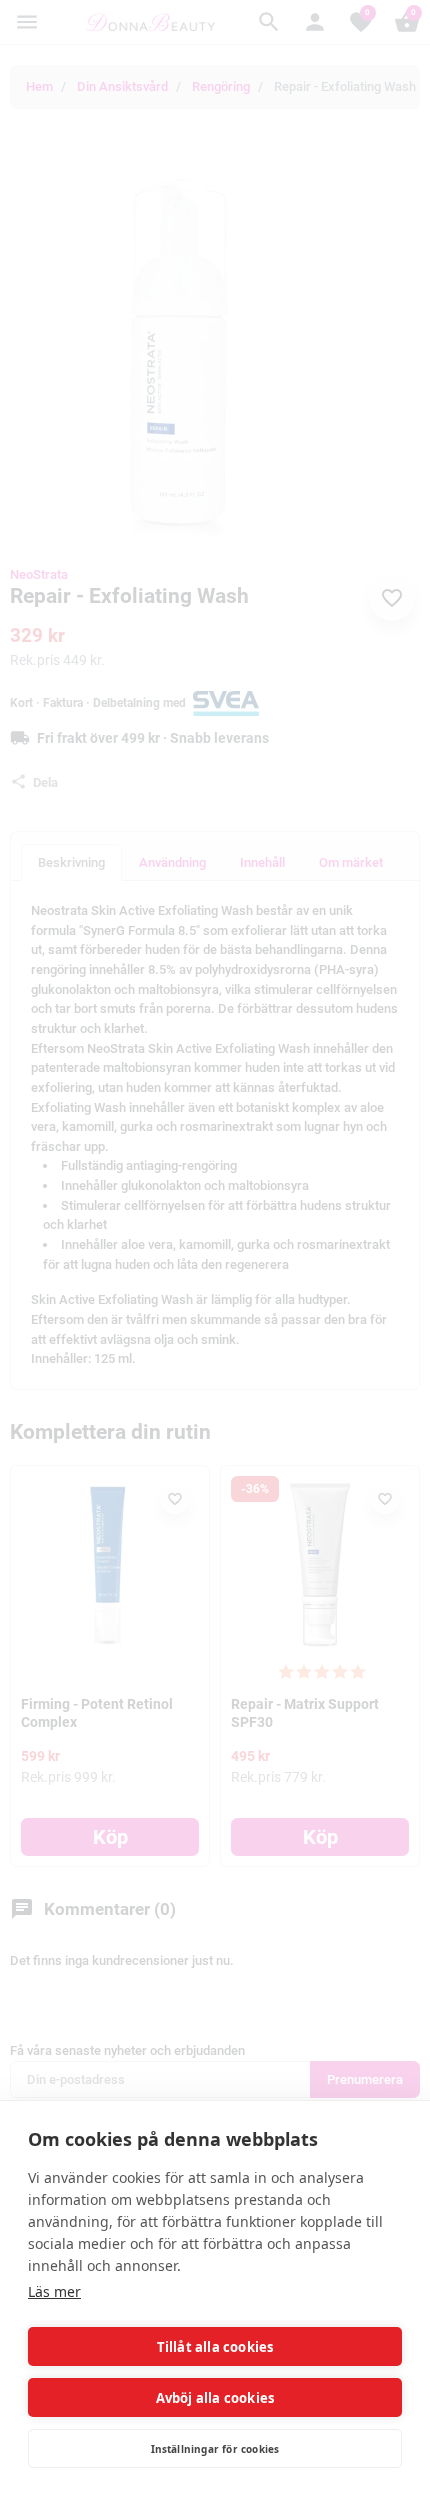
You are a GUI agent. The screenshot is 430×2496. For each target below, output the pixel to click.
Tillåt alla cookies (215, 2347)
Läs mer (54, 2291)
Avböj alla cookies (215, 2398)
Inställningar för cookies (215, 2449)
